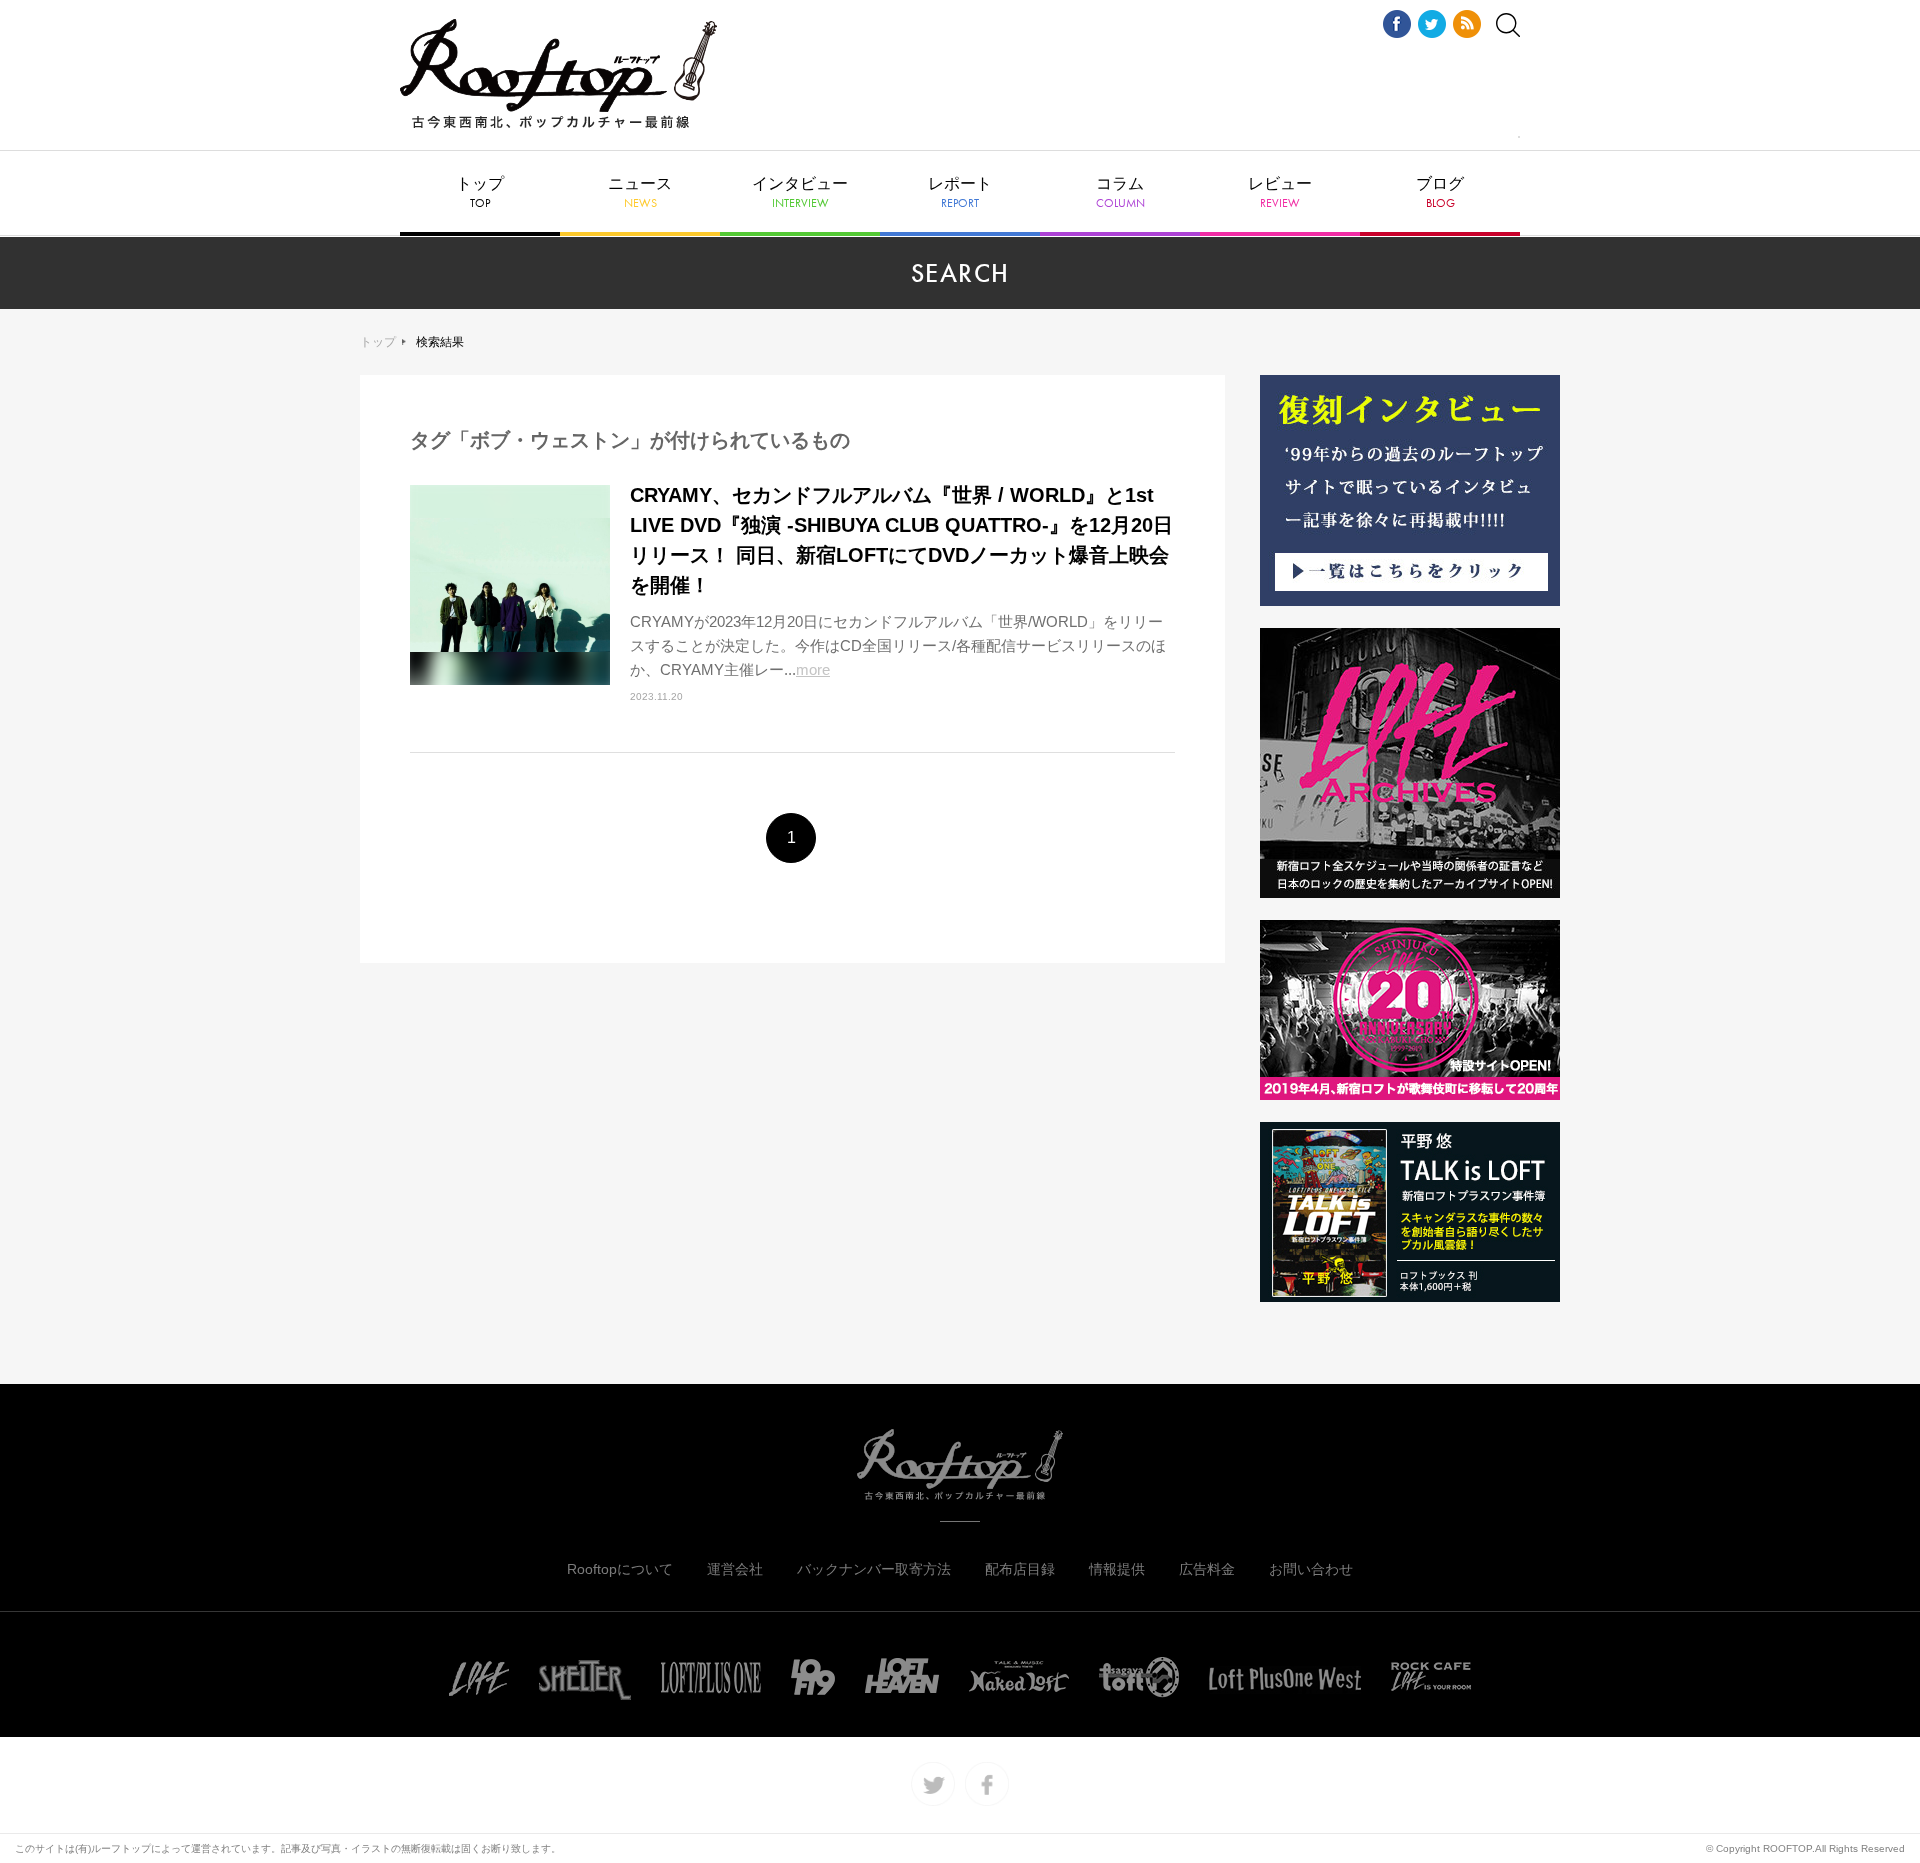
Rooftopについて (620, 1569)
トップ (480, 193)
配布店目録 (1020, 1569)
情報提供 (1117, 1569)
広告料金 (1207, 1569)
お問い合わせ (1311, 1569)
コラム (1120, 193)
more (813, 669)
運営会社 (735, 1569)
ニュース (640, 193)
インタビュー (800, 193)
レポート (960, 193)
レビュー (1280, 193)
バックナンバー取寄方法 (874, 1569)
